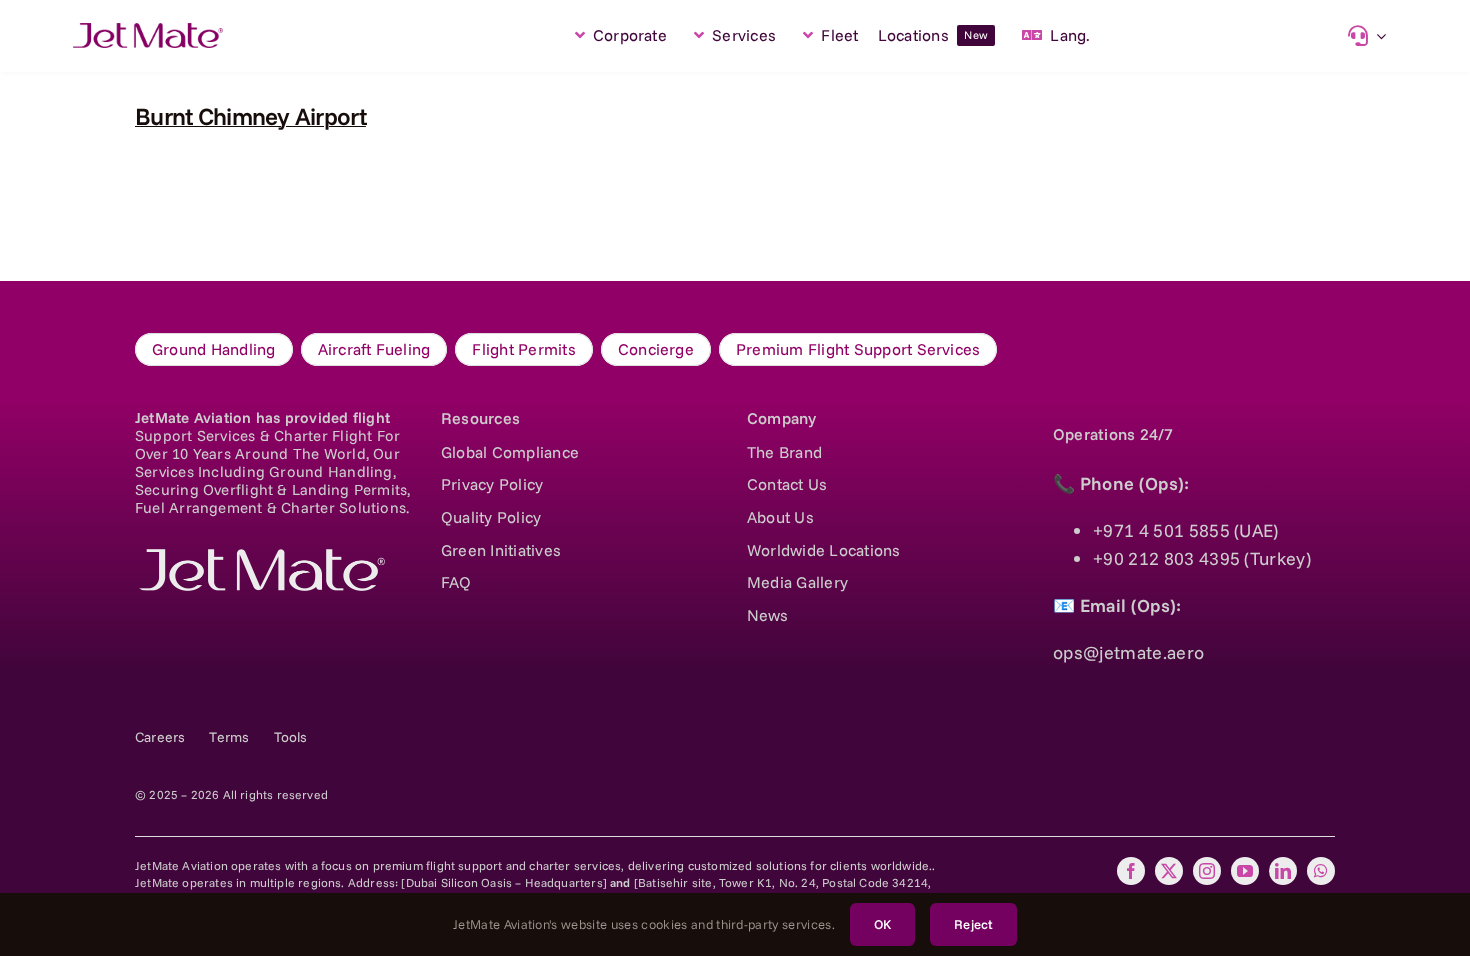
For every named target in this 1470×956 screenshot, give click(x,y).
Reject (973, 924)
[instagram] (1207, 871)
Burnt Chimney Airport (250, 116)
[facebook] (1131, 871)
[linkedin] (1283, 871)
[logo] (260, 557)
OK (882, 924)
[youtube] (1245, 871)
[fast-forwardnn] (148, 31)
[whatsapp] (1321, 871)
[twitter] (1169, 871)
